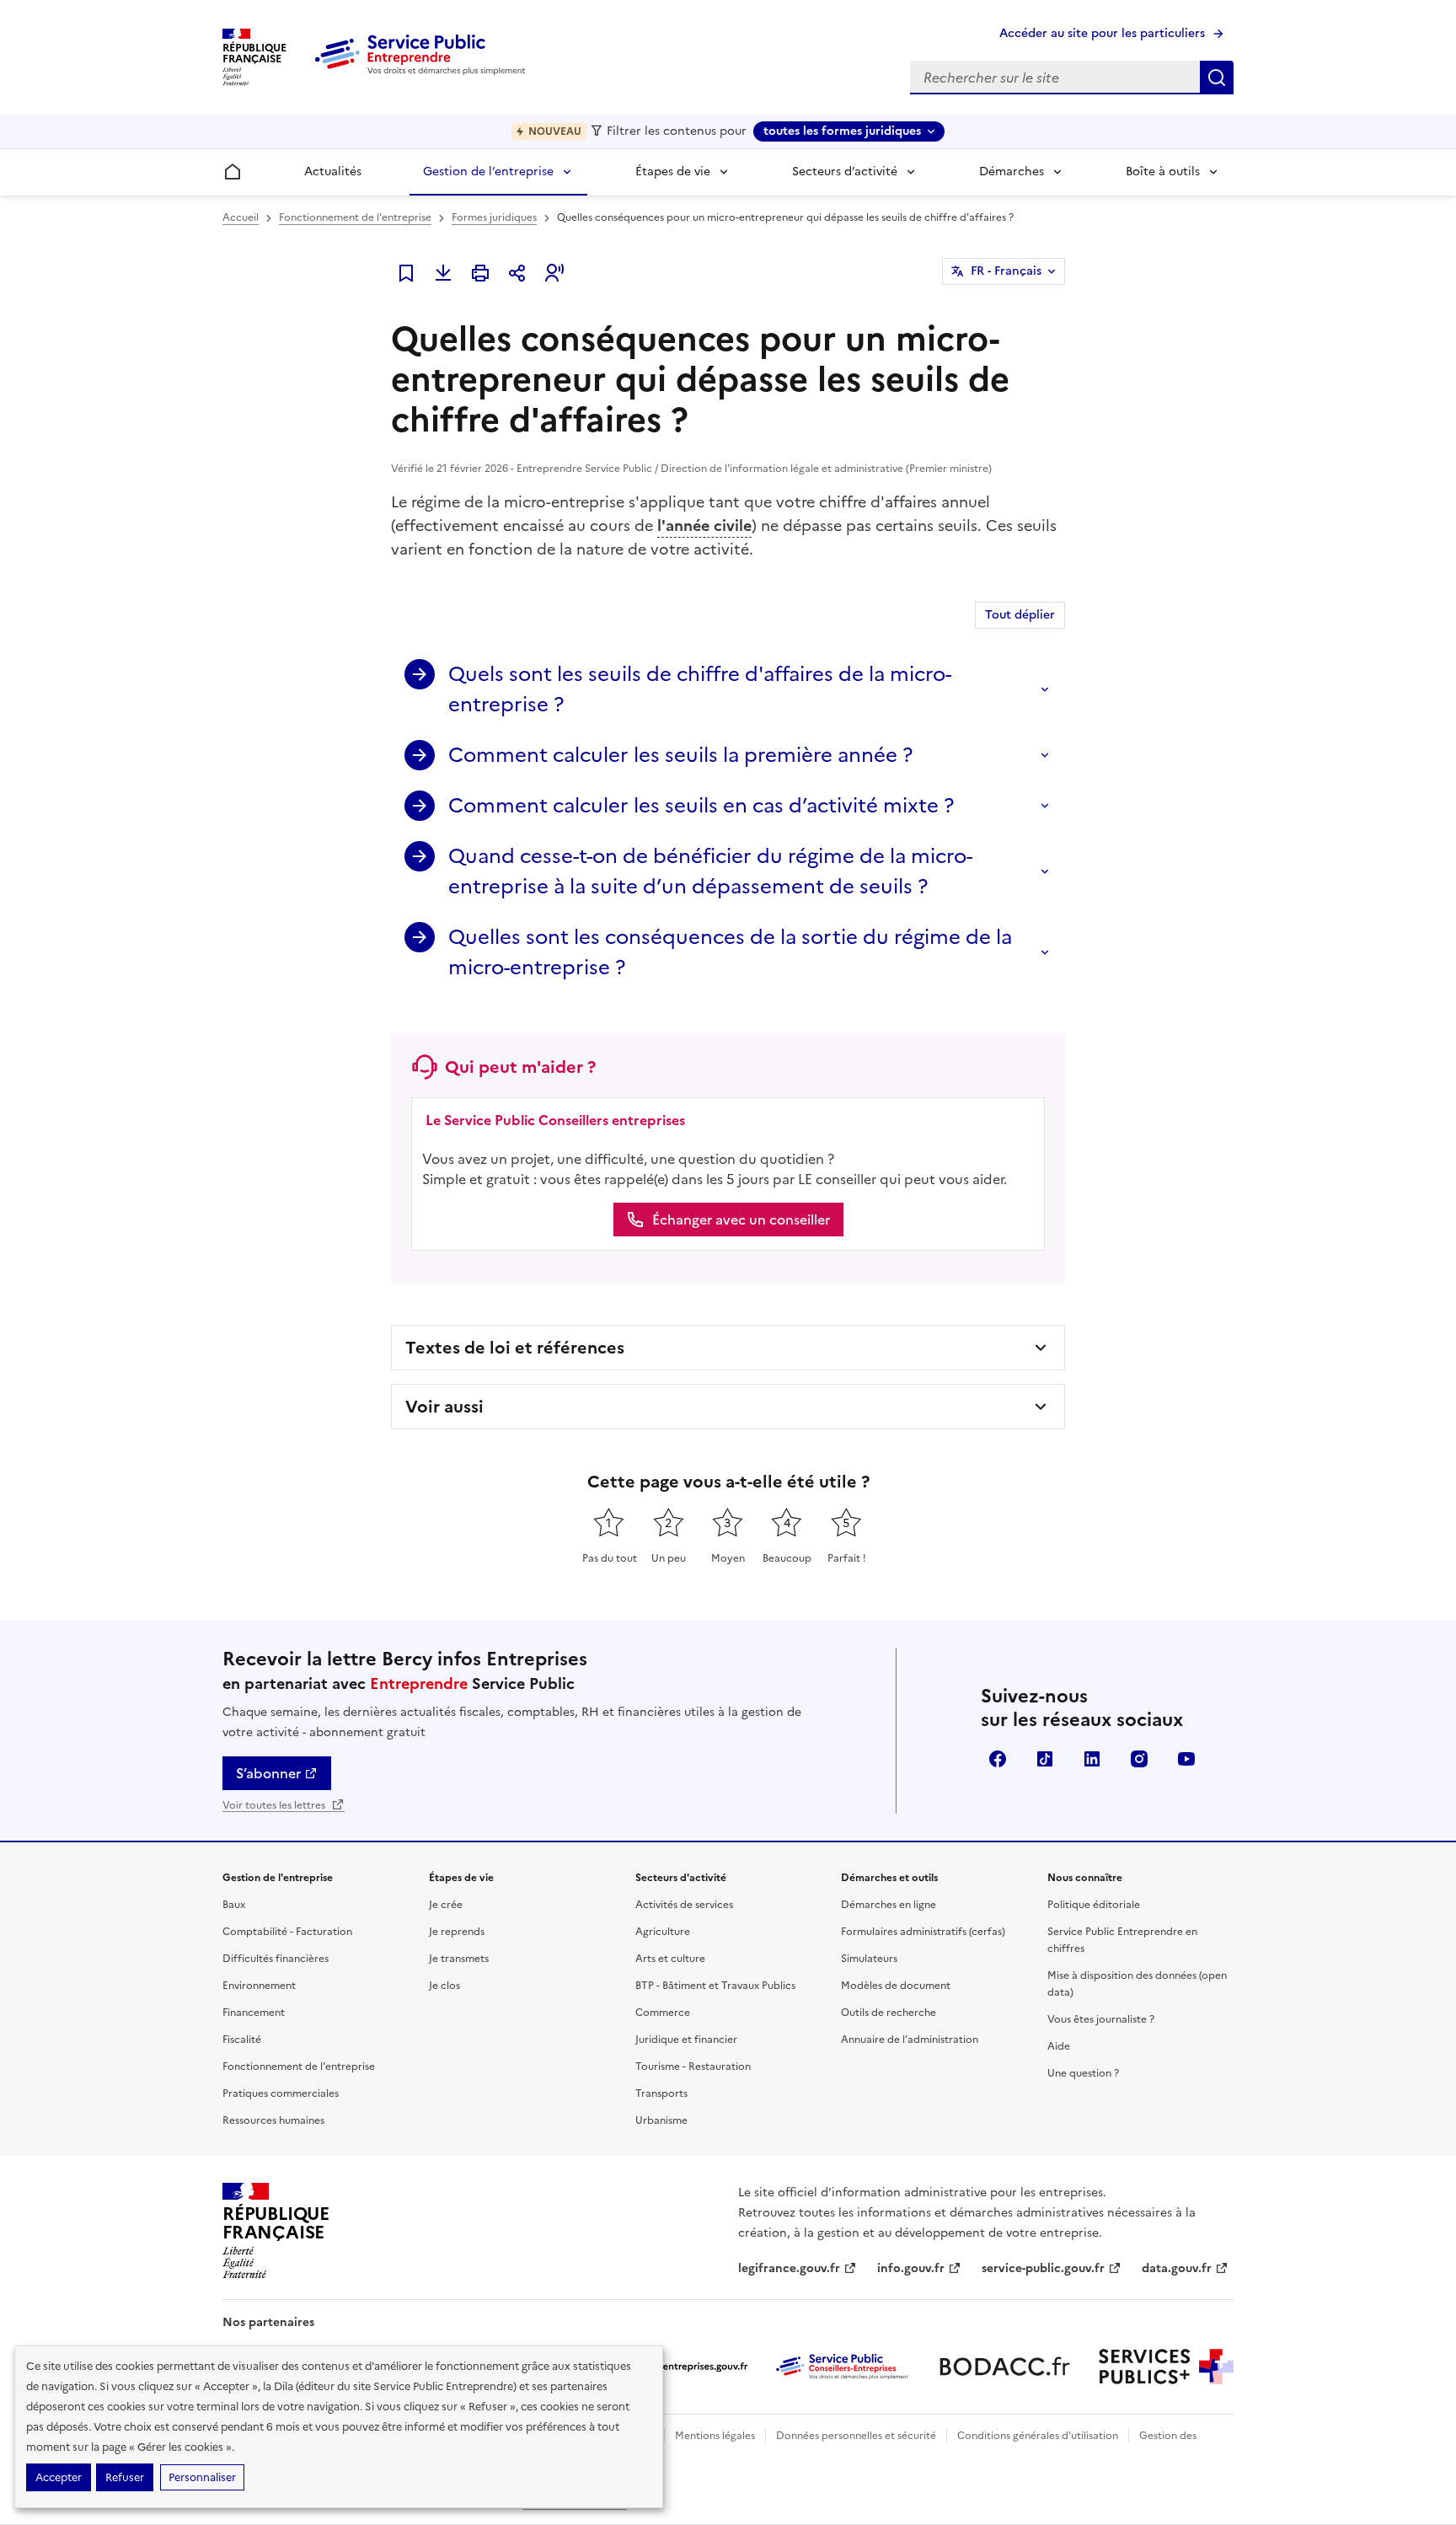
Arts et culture (670, 1959)
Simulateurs (869, 1959)
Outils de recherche (889, 2013)
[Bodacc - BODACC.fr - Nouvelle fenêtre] (1004, 2367)
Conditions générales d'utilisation (1038, 2436)
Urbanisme (661, 2120)
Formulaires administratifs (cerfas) (923, 1932)
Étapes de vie (673, 172)
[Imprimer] (480, 273)
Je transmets (459, 1959)
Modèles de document (896, 1986)
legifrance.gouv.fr (789, 2268)
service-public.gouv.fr (1043, 2268)
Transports (661, 2093)
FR (1006, 271)
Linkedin (1092, 1759)
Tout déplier (1020, 615)
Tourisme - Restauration (693, 2067)
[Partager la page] (517, 273)
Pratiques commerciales (281, 2093)
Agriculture (663, 1932)
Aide (1059, 2046)
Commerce (663, 2013)
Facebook (998, 1759)
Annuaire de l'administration (910, 2040)
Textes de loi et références (515, 1348)
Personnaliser (202, 2477)
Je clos (444, 1986)
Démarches (1012, 172)
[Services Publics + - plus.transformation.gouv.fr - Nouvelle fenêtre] (1166, 2367)
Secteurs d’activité (845, 172)
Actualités (333, 172)
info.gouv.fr (911, 2268)
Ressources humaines (273, 2120)
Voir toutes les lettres (275, 1805)
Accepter (59, 2477)
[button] (554, 273)
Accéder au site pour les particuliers (1102, 33)
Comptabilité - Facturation (287, 1932)
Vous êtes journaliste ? (1101, 2019)
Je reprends (457, 1932)
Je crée (446, 1905)
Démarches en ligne (889, 1905)
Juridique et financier (686, 2040)
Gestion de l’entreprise (488, 172)
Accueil (241, 217)
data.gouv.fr (1177, 2268)
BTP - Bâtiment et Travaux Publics (715, 1986)
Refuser (125, 2477)
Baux (234, 1905)
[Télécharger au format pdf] (443, 273)
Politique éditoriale (1094, 1905)
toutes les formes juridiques (842, 131)
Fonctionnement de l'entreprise (355, 217)
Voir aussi (444, 1407)
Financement (254, 2013)
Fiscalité (242, 2040)
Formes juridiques (494, 217)
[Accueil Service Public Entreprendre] (423, 72)
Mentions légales (715, 2436)
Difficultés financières (276, 1959)
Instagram (1139, 1759)
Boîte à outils (1163, 172)
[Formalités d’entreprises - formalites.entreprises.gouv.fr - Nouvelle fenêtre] (681, 2367)
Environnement (259, 1986)
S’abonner (268, 1773)
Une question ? (1083, 2073)
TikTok (1045, 1759)
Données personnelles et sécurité (856, 2436)
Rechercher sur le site (1217, 78)
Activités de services (684, 1905)
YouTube (1186, 1759)
